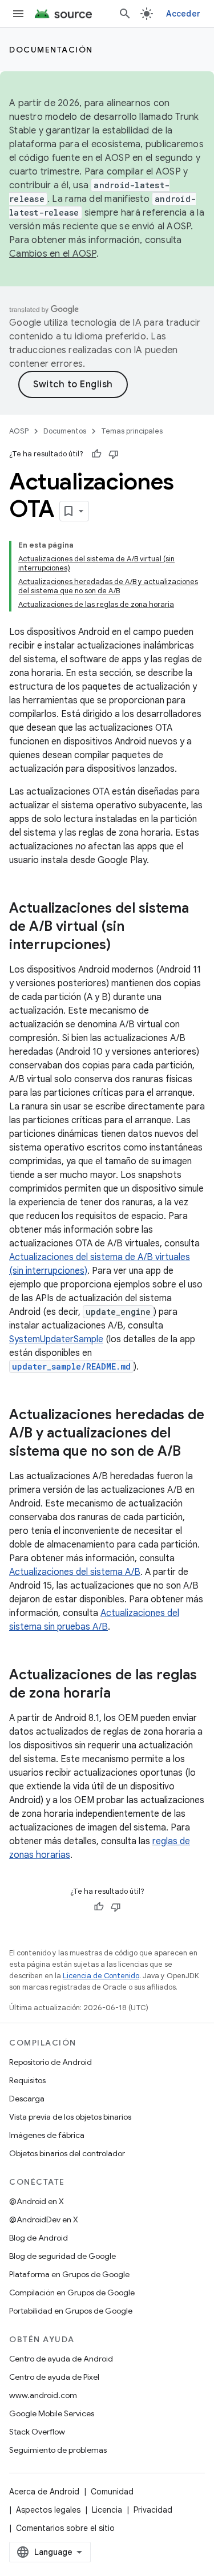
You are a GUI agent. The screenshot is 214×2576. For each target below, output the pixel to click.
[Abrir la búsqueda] (125, 14)
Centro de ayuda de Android (61, 2359)
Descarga (27, 2099)
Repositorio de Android (51, 2062)
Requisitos (27, 2080)
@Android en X (37, 2201)
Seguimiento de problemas (58, 2450)
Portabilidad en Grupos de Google (71, 2311)
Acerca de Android (44, 2492)
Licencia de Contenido (101, 1976)
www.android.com (43, 2395)
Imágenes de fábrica (47, 2135)
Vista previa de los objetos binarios (70, 2117)
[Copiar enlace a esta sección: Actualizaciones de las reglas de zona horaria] (122, 1694)
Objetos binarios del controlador (67, 2153)
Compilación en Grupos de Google (72, 2293)
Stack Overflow (37, 2432)
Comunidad (112, 2492)
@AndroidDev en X (44, 2219)
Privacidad (153, 2510)
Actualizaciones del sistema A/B (75, 1572)
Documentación (51, 50)
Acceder (183, 14)
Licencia (107, 2510)
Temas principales (132, 431)
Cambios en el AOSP (53, 254)
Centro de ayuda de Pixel (54, 2377)
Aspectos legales (48, 2510)
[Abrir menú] (18, 14)
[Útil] (96, 454)
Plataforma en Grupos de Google (69, 2274)
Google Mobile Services (52, 2413)
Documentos (65, 431)
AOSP (19, 431)
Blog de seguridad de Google (62, 2256)
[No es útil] (114, 454)
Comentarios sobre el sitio (65, 2528)
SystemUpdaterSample (56, 1339)
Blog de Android (39, 2238)
